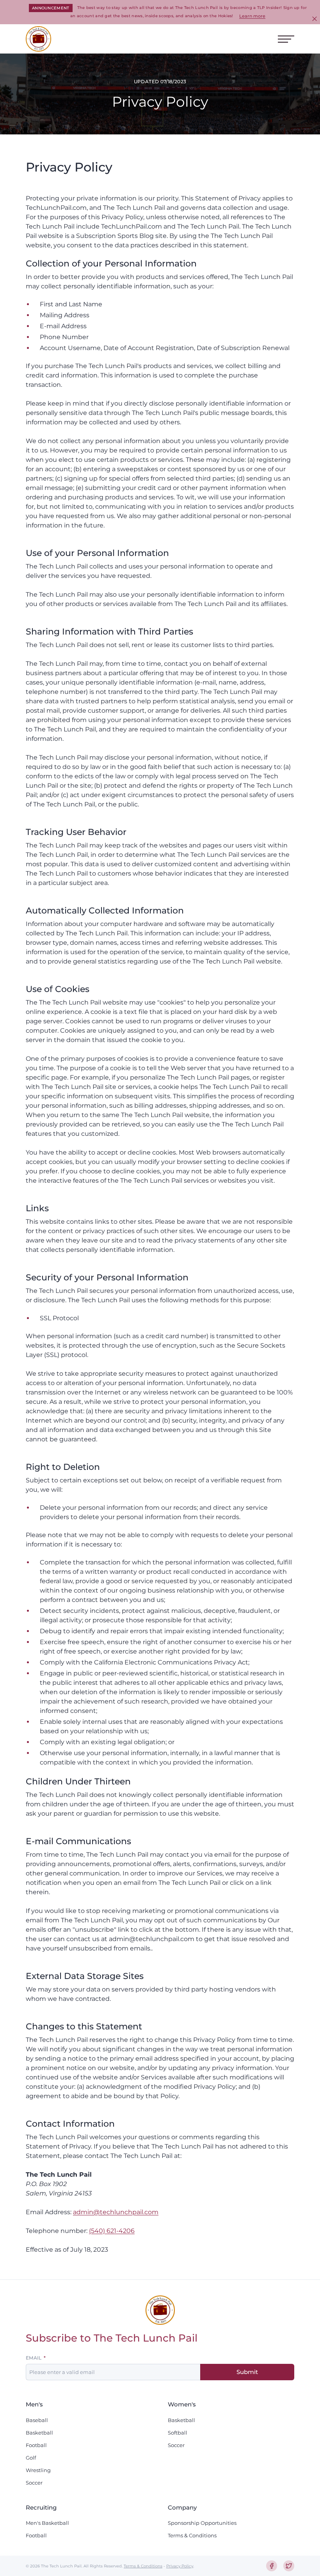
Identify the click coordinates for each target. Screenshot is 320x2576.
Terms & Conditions (192, 2535)
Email (34, 2358)
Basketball (39, 2433)
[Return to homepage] (38, 39)
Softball (178, 2433)
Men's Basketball (47, 2523)
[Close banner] (315, 19)
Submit (247, 2372)
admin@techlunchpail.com (116, 2212)
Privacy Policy (180, 2566)
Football (36, 2445)
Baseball (37, 2420)
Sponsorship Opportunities (202, 2523)
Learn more (252, 16)
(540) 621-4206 (112, 2231)
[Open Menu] (286, 39)
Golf (31, 2458)
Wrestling (38, 2470)
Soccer (34, 2483)
